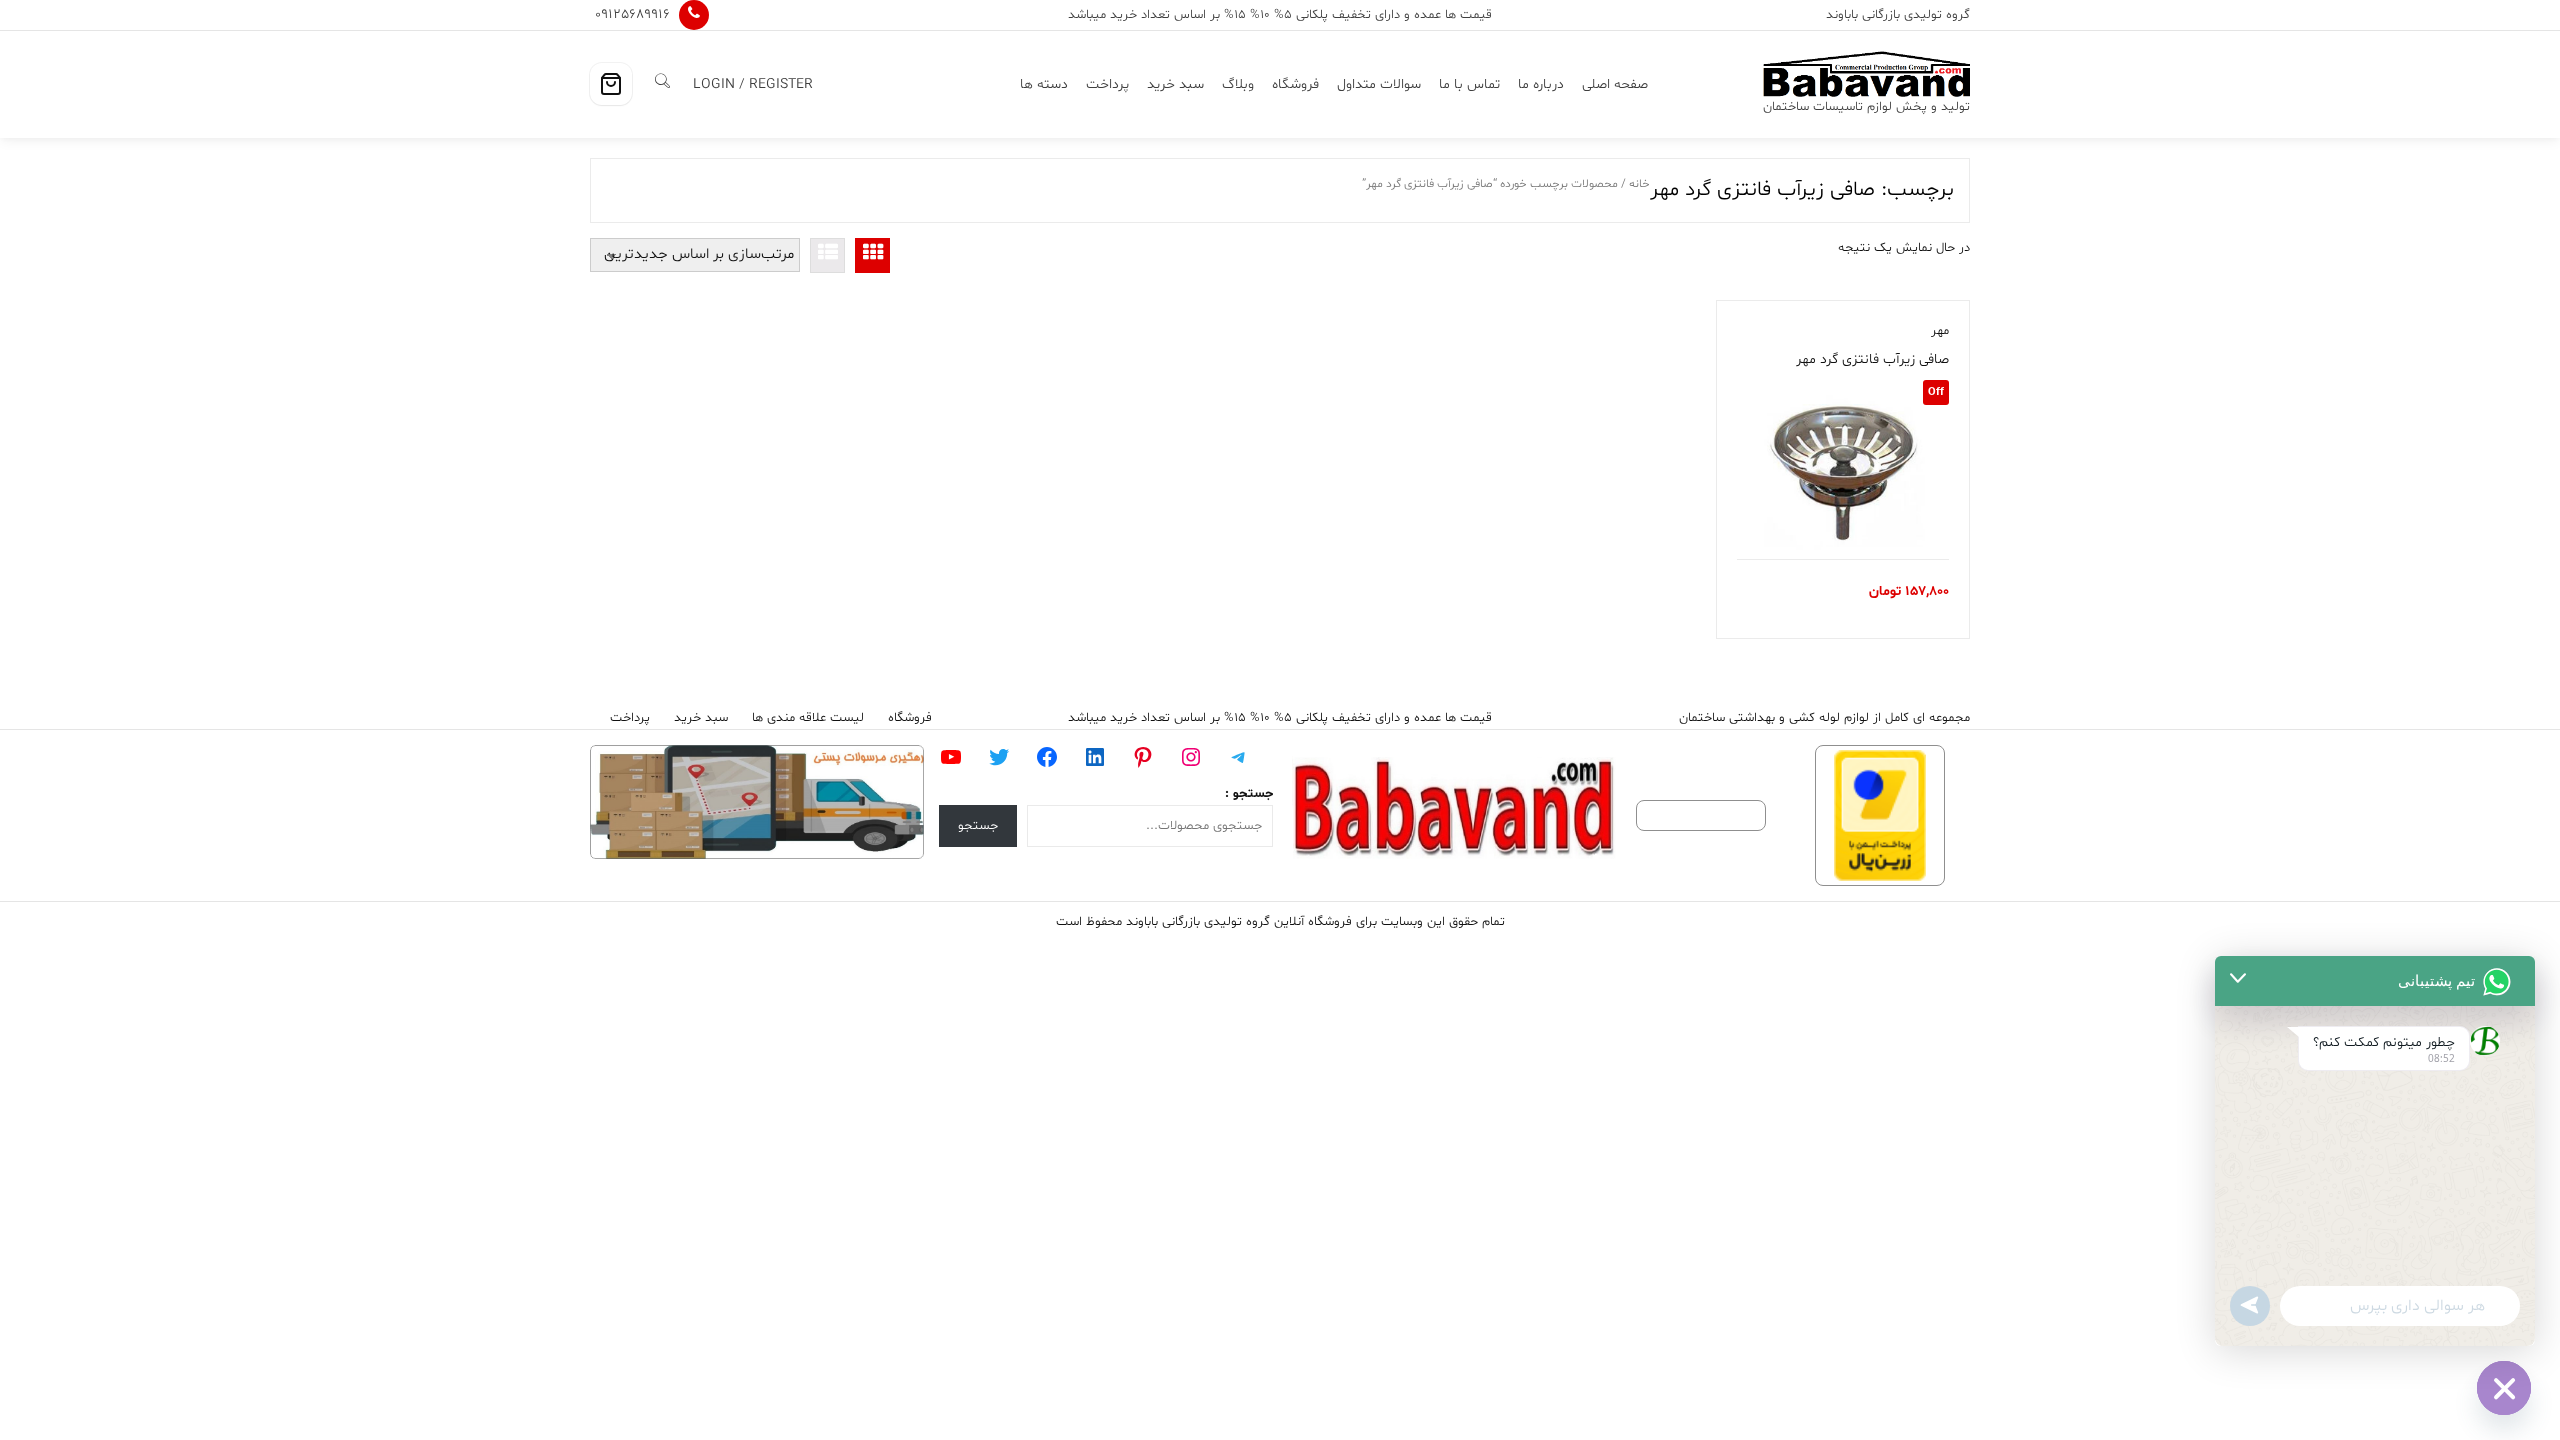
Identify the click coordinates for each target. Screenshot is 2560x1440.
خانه (1639, 184)
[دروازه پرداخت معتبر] (1880, 815)
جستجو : (1249, 794)
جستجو (978, 826)
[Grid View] (872, 255)
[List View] (827, 255)
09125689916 (632, 14)
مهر (1940, 331)
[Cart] (611, 84)
